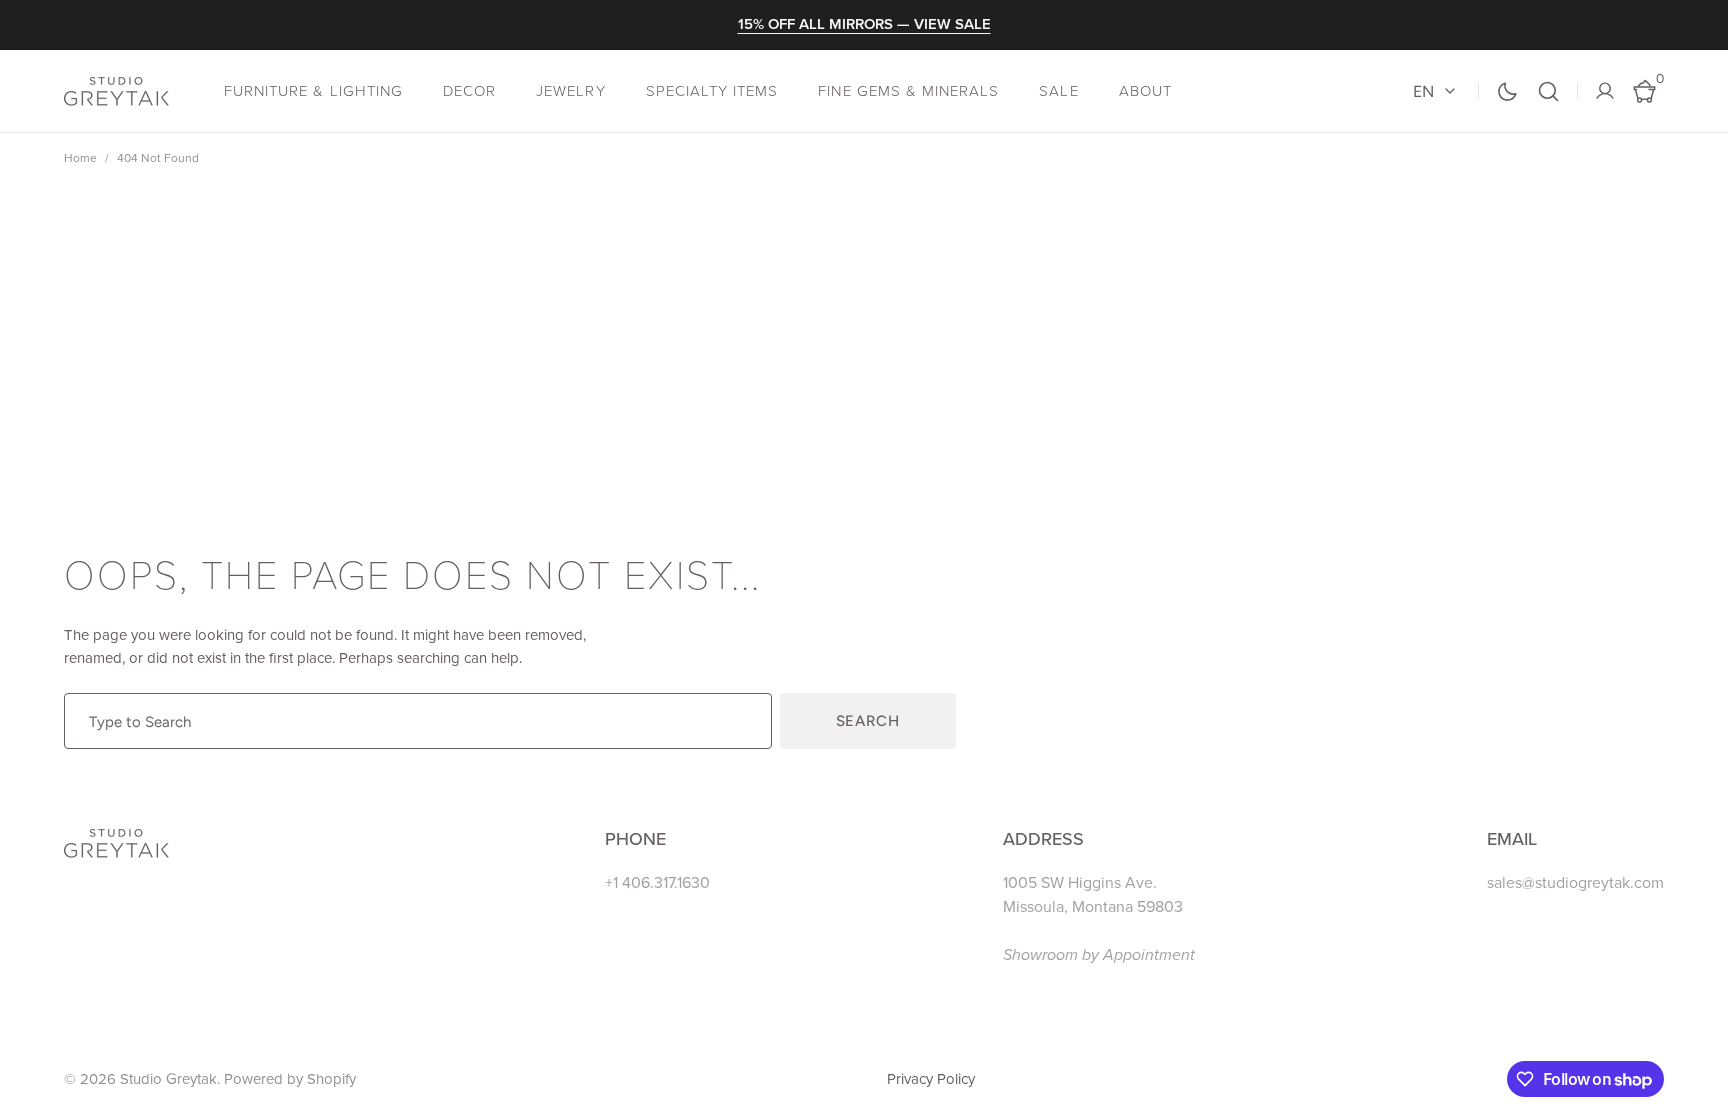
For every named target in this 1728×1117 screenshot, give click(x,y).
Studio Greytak (168, 1079)
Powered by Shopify (290, 1079)
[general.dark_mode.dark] (1507, 91)
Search (868, 721)
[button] (1548, 91)
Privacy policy (931, 1079)
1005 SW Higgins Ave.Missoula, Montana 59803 (1093, 895)
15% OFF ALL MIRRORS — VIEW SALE (864, 24)
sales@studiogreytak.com (1575, 883)
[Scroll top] (1704, 1093)
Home (80, 158)
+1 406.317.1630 (657, 883)
